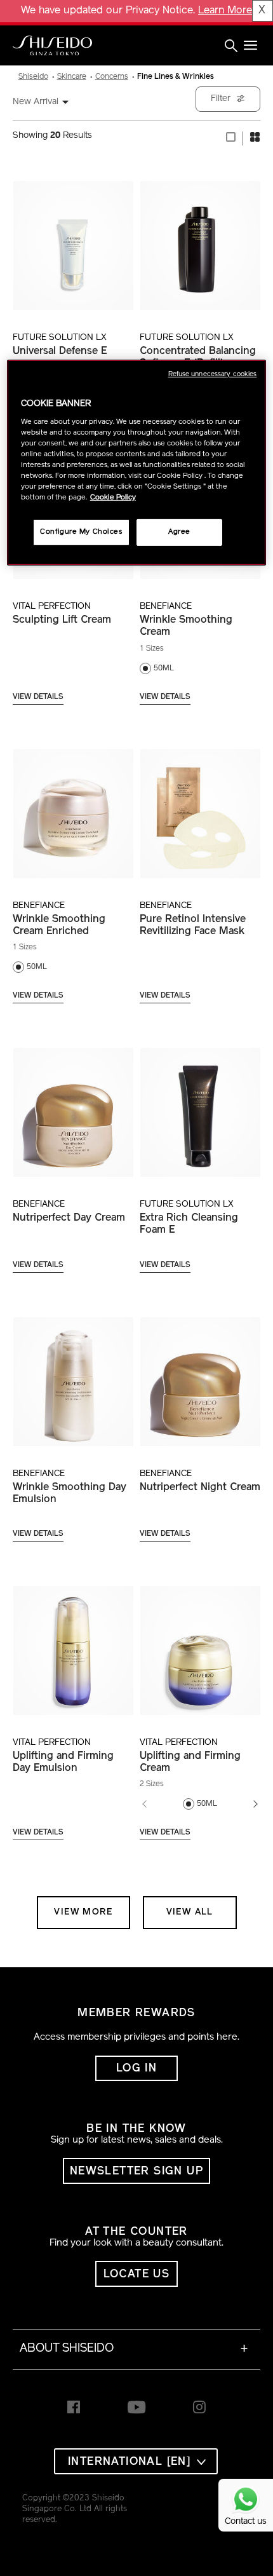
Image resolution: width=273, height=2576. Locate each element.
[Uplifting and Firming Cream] (200, 1644)
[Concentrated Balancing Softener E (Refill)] (200, 239)
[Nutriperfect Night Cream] (200, 1375)
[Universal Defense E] (73, 239)
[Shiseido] (52, 46)
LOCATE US (137, 2274)
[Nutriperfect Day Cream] (73, 1105)
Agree (179, 532)
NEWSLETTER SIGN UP (136, 2172)
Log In (136, 2069)
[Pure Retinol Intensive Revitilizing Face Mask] (200, 807)
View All (190, 1912)
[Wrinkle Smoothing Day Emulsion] (73, 1375)
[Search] (231, 46)
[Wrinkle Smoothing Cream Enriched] (73, 807)
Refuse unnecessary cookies (213, 375)
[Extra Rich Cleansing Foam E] (200, 1105)
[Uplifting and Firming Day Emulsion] (73, 1644)
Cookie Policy (113, 498)
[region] (137, 463)
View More (83, 1912)
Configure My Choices (81, 532)
